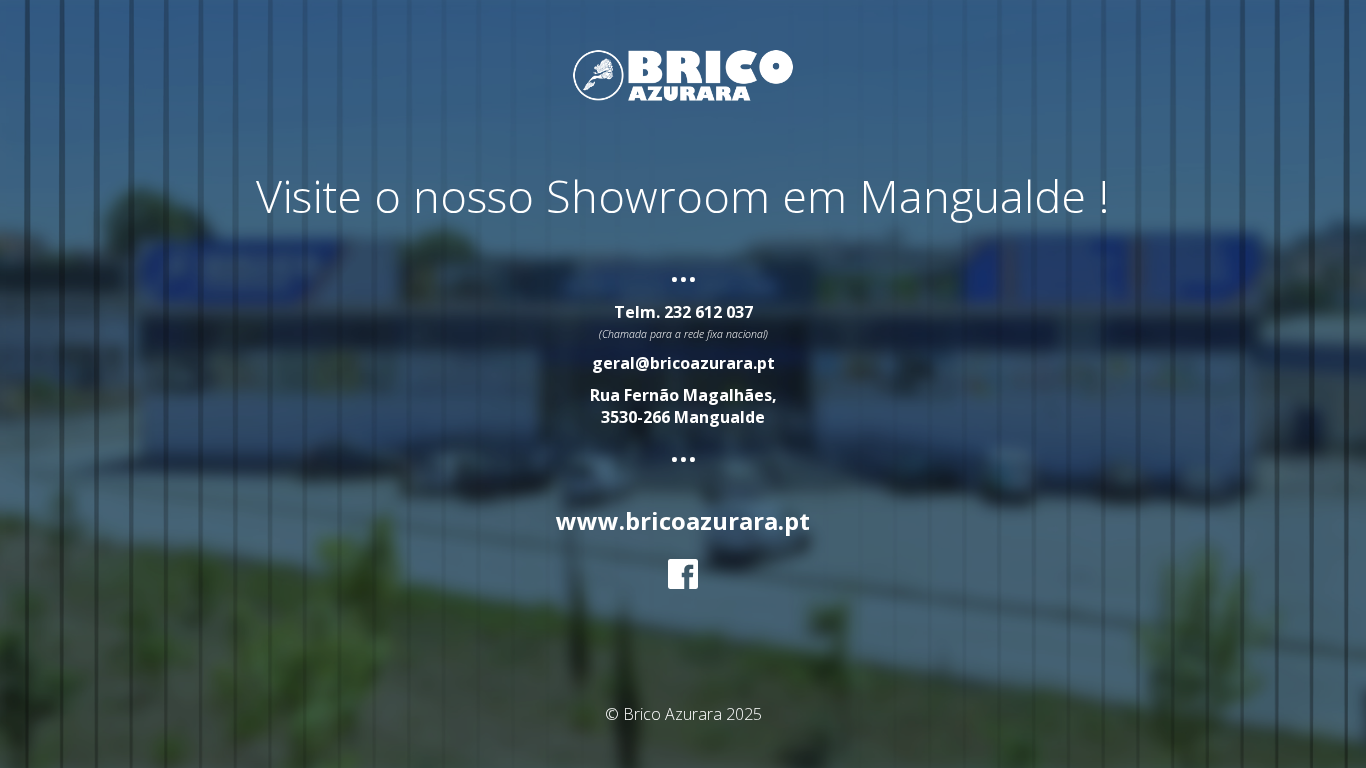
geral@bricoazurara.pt (683, 363)
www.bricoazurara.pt (683, 520)
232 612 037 (708, 312)
